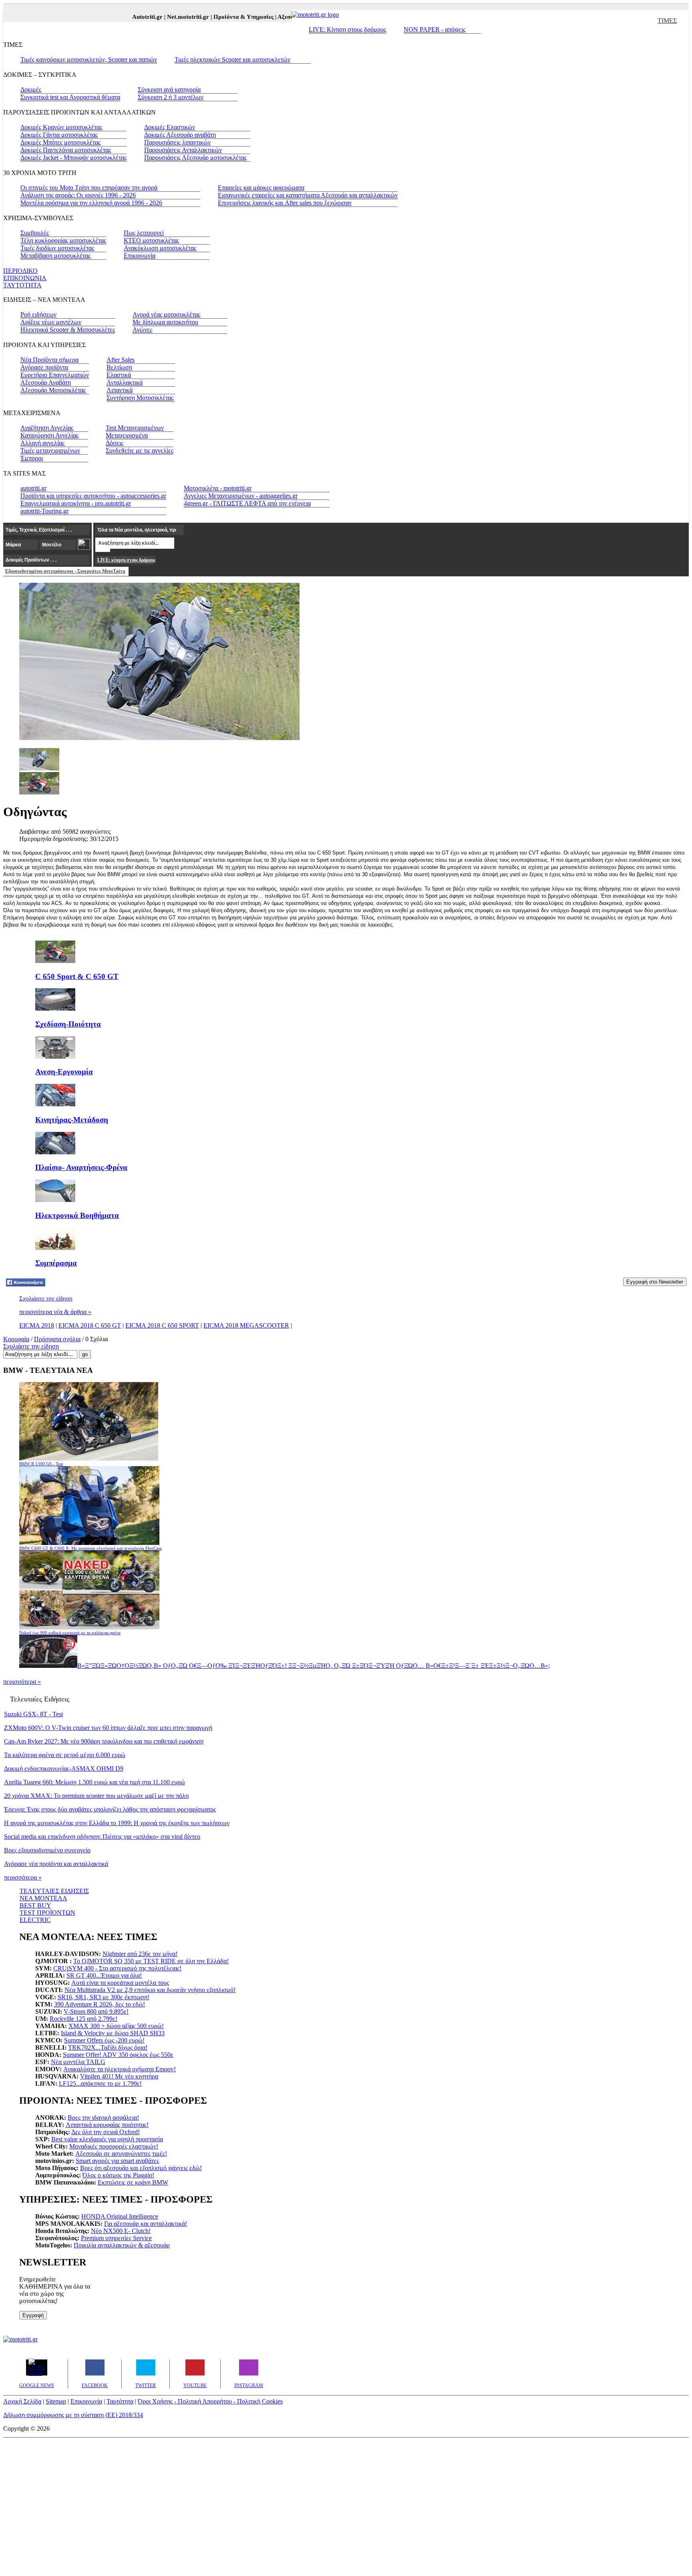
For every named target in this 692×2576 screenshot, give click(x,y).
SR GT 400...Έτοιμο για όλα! (104, 1975)
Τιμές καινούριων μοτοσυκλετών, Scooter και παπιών (89, 59)
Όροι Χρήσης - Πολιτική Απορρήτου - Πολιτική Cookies (210, 2401)
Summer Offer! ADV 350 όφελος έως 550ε (118, 2055)
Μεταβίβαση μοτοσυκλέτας (55, 256)
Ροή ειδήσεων (38, 314)
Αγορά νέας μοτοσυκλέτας (166, 314)
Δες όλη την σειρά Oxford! (106, 2132)
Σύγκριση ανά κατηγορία (169, 89)
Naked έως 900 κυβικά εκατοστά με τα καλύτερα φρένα (70, 1633)
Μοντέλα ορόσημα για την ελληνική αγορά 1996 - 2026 (91, 203)
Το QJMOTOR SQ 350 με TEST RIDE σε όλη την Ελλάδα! (151, 1961)
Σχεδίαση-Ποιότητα (68, 1024)
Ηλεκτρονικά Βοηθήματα (77, 1215)
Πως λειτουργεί (144, 233)
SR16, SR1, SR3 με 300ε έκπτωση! (104, 1997)
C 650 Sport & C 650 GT (77, 976)
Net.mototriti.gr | (168, 17)
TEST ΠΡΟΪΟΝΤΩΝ (47, 1913)
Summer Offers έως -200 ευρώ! (104, 2040)
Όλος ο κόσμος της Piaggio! (118, 2175)
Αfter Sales (121, 360)
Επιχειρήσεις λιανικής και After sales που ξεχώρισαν (285, 203)
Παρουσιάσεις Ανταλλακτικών (183, 150)
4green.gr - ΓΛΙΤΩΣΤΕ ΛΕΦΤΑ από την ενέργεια (247, 503)
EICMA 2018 (37, 1325)
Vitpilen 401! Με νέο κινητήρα (119, 2076)
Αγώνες (142, 330)
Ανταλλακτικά (125, 382)
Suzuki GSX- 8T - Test (33, 1714)
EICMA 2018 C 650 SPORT (162, 1325)
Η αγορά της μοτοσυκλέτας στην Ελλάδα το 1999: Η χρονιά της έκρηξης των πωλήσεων (117, 1823)
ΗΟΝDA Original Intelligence (120, 2216)
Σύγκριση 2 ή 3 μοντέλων (171, 97)
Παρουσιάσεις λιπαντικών (177, 142)
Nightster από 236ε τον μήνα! (140, 1954)
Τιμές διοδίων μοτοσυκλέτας (57, 248)
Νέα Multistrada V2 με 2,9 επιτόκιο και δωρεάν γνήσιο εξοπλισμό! (150, 1990)
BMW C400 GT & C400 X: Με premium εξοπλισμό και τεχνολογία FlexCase (91, 1548)
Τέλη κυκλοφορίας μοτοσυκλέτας (63, 240)
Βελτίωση (119, 367)
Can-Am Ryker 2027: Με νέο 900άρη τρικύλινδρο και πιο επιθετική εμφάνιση (104, 1741)
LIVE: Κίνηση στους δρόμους (347, 29)
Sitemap (56, 2401)
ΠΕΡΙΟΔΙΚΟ (20, 271)
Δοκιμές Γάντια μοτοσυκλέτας (59, 135)
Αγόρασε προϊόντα (44, 367)
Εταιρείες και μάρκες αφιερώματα (261, 188)
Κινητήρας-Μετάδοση (72, 1120)
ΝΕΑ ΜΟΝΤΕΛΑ (43, 1898)
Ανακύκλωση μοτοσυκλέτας (160, 248)
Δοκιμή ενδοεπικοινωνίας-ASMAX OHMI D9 (64, 1768)
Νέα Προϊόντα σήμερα (49, 360)
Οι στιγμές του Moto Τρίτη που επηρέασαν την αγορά (89, 188)
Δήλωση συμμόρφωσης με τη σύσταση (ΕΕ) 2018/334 (73, 2415)
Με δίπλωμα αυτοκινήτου (165, 322)
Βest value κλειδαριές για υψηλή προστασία (107, 2139)
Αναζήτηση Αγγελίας (47, 428)
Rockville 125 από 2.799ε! (83, 2019)
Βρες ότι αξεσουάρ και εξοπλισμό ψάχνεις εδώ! (141, 2168)
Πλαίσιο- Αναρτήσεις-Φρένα (81, 1167)
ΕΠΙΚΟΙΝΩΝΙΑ (25, 278)
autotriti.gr (33, 488)
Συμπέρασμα (56, 1263)
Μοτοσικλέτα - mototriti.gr (218, 488)
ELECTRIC (35, 1920)
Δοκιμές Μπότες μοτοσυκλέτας (60, 142)
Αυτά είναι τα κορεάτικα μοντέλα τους (120, 1983)
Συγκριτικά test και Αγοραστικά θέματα (70, 97)
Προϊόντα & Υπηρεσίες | (223, 17)
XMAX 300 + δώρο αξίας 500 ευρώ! (116, 2026)
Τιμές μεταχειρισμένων (50, 450)
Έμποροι (32, 458)
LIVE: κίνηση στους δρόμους (126, 560)
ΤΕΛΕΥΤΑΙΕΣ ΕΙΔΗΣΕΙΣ (54, 1891)
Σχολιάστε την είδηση (46, 1298)
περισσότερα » (22, 1682)
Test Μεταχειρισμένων (135, 428)
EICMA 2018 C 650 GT (90, 1325)
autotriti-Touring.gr (44, 511)
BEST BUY (35, 1905)
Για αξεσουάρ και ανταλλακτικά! (146, 2224)
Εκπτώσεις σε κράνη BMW (133, 2182)
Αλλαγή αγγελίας (42, 443)
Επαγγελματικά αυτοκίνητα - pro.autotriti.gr (76, 503)
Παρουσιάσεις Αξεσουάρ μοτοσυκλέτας (195, 157)
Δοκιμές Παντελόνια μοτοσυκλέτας (66, 150)
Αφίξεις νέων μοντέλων (51, 322)
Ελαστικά (119, 375)
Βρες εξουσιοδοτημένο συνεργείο (47, 1850)
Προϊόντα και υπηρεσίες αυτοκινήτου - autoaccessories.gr (93, 496)
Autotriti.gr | (127, 17)
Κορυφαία (16, 1339)
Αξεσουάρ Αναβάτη (46, 382)
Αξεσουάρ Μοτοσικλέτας (53, 390)
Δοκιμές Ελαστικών (170, 127)
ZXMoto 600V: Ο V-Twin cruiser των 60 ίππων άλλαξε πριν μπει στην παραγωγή (108, 1728)
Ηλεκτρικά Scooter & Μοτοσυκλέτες (68, 330)
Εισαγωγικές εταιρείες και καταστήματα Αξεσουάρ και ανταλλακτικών (308, 195)
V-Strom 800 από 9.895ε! (96, 2011)
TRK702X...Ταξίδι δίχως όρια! (108, 2047)
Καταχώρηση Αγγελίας (49, 435)
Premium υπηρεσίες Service (116, 2238)
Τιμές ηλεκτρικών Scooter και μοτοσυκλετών (232, 59)
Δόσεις (115, 443)
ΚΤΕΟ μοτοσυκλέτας (151, 240)
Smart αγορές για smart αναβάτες (117, 2161)
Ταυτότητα (120, 2401)
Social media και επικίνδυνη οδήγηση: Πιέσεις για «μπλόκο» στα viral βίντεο (102, 1837)
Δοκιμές (31, 89)
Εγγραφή (33, 2315)
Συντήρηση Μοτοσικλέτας (140, 398)
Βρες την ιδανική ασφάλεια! (103, 2118)
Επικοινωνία (140, 256)
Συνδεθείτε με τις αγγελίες (140, 450)
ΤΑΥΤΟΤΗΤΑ (22, 285)
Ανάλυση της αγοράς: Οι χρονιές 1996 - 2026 (78, 195)
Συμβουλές (35, 233)
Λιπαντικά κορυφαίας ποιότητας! (107, 2125)
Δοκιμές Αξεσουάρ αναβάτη (180, 135)
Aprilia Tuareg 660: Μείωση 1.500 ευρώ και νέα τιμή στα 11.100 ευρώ (95, 1782)
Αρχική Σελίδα (22, 2401)
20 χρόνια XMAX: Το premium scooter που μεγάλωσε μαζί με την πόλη (96, 1796)
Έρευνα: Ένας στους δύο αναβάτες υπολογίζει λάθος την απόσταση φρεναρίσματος (110, 1809)
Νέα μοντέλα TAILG (78, 2062)
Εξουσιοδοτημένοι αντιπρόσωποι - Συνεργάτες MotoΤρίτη (65, 571)
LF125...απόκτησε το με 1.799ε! (100, 2083)
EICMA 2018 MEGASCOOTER (246, 1325)
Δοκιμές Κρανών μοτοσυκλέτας (61, 127)
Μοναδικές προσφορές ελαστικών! (114, 2146)
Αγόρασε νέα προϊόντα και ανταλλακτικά (56, 1864)
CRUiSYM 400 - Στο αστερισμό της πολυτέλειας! (117, 1968)
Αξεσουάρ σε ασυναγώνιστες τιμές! (121, 2154)
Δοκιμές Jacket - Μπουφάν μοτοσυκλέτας (73, 157)
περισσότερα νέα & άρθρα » (55, 1312)
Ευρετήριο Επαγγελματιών (55, 375)
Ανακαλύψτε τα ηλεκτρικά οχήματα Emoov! (120, 2069)
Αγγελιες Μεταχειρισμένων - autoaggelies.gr (241, 496)
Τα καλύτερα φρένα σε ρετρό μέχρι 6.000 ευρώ (65, 1755)
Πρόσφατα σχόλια (57, 1339)
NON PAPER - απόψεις (435, 29)
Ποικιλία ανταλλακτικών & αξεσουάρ (122, 2245)
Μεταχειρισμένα (127, 435)
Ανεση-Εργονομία (64, 1072)
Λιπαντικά (120, 390)
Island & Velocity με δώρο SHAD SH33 (113, 2033)
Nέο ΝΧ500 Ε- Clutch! (121, 2231)
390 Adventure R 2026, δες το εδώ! (100, 2004)
